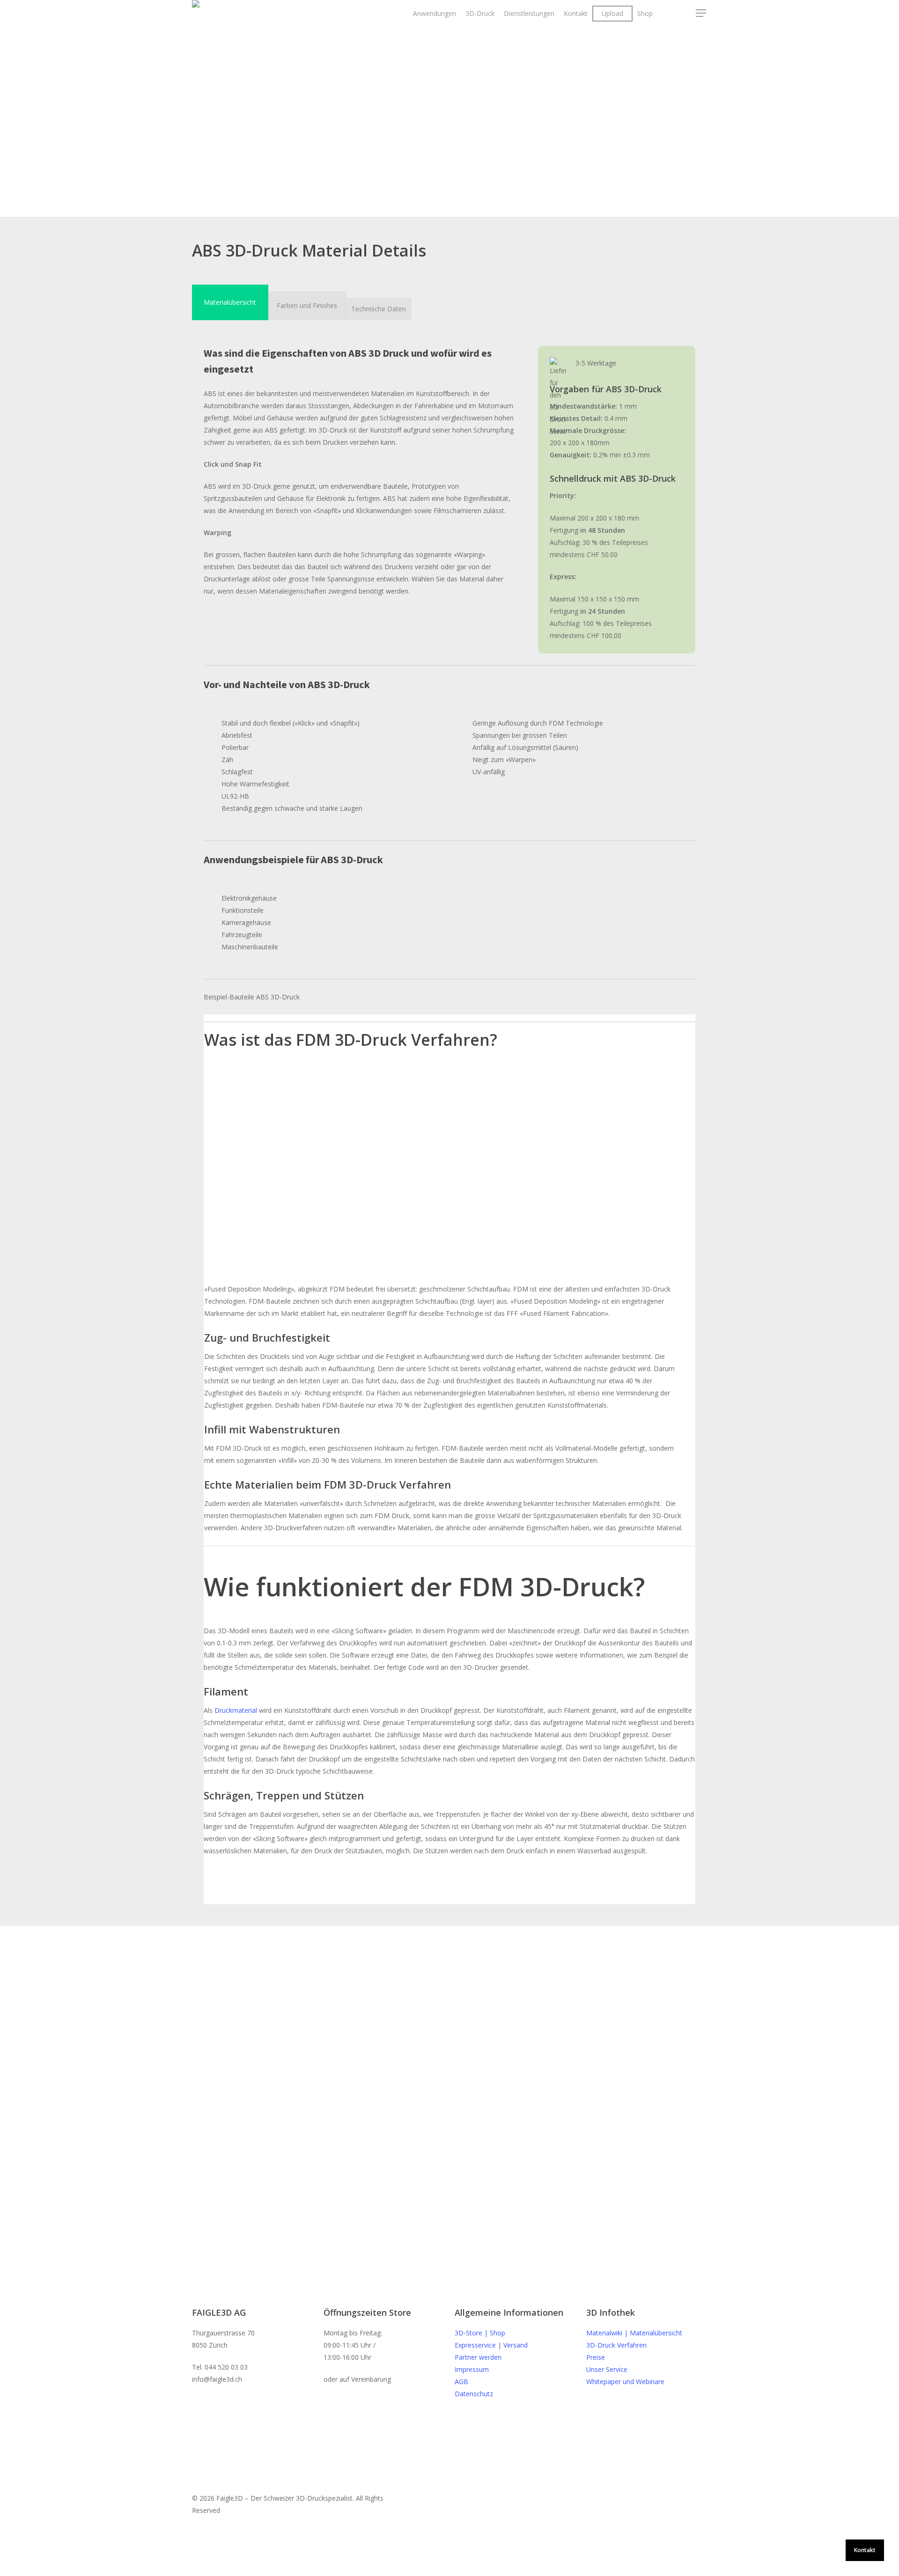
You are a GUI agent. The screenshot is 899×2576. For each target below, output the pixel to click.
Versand (516, 2345)
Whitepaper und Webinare (625, 2382)
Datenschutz (474, 2394)
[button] (230, 302)
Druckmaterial (236, 1710)
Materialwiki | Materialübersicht (634, 2333)
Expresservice (475, 2345)
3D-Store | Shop (480, 2333)
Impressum (472, 2369)
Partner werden (478, 2357)
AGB (461, 2382)
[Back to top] (449, 2570)
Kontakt (865, 2550)
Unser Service (607, 2369)
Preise (596, 2357)
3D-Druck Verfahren (616, 2345)
